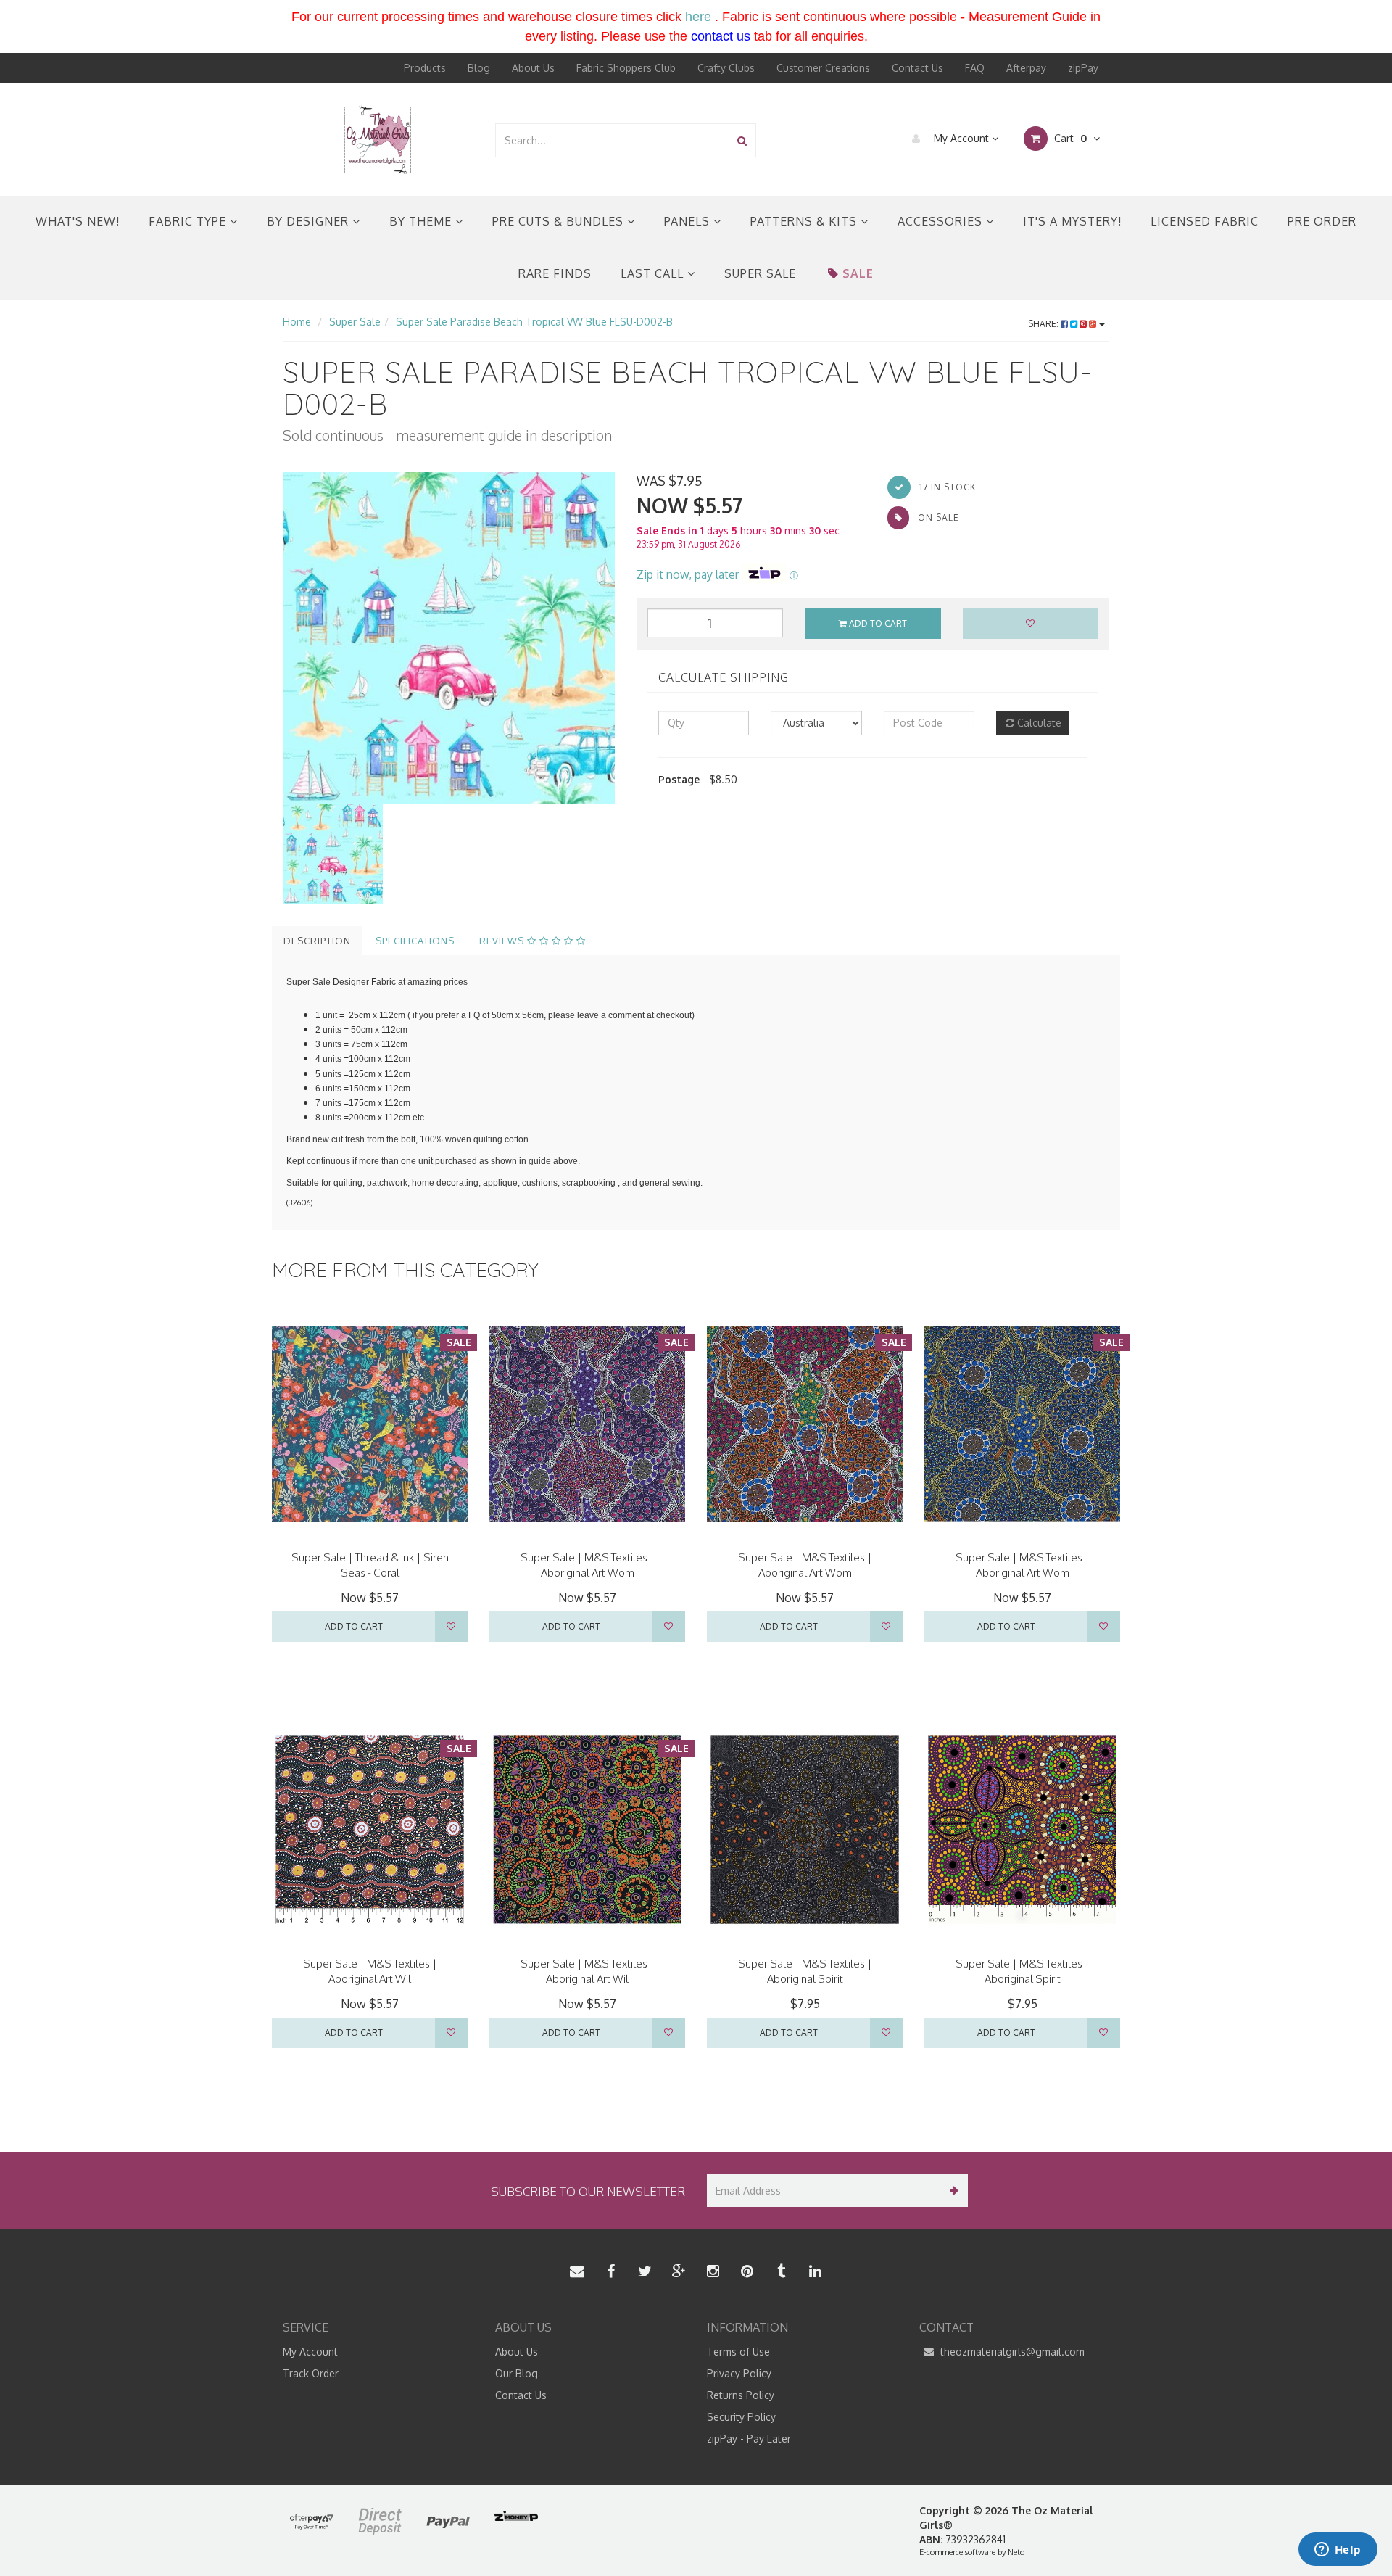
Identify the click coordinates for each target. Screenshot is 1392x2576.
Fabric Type (189, 221)
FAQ (975, 68)
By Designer (310, 221)
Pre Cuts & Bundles (560, 221)
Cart (1069, 138)
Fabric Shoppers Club (626, 68)
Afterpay (1026, 68)
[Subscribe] (952, 2191)
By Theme (422, 221)
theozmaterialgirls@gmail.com (1011, 2352)
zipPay (1083, 68)
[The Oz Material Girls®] (378, 139)
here (698, 17)
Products (425, 68)
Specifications (415, 941)
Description (317, 941)
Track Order (311, 2373)
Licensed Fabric (1205, 221)
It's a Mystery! (1072, 221)
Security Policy (741, 2417)
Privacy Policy (739, 2373)
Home (297, 322)
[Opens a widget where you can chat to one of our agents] (1338, 2551)
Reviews (503, 941)
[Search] (742, 140)
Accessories (942, 221)
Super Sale (760, 273)
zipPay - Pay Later (749, 2439)
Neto (1016, 2552)
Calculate (1038, 723)
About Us (533, 68)
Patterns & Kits (805, 221)
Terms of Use (738, 2352)
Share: (1044, 324)
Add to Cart (877, 623)
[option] (449, 638)
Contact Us (917, 68)
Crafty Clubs (726, 68)
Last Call (654, 273)
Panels (689, 221)
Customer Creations (823, 68)
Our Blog (517, 2373)
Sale (858, 273)
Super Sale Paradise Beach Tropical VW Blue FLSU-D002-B (534, 322)
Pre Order (1322, 221)
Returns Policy (741, 2395)
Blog (479, 68)
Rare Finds (555, 273)
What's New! (78, 221)
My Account (961, 138)
